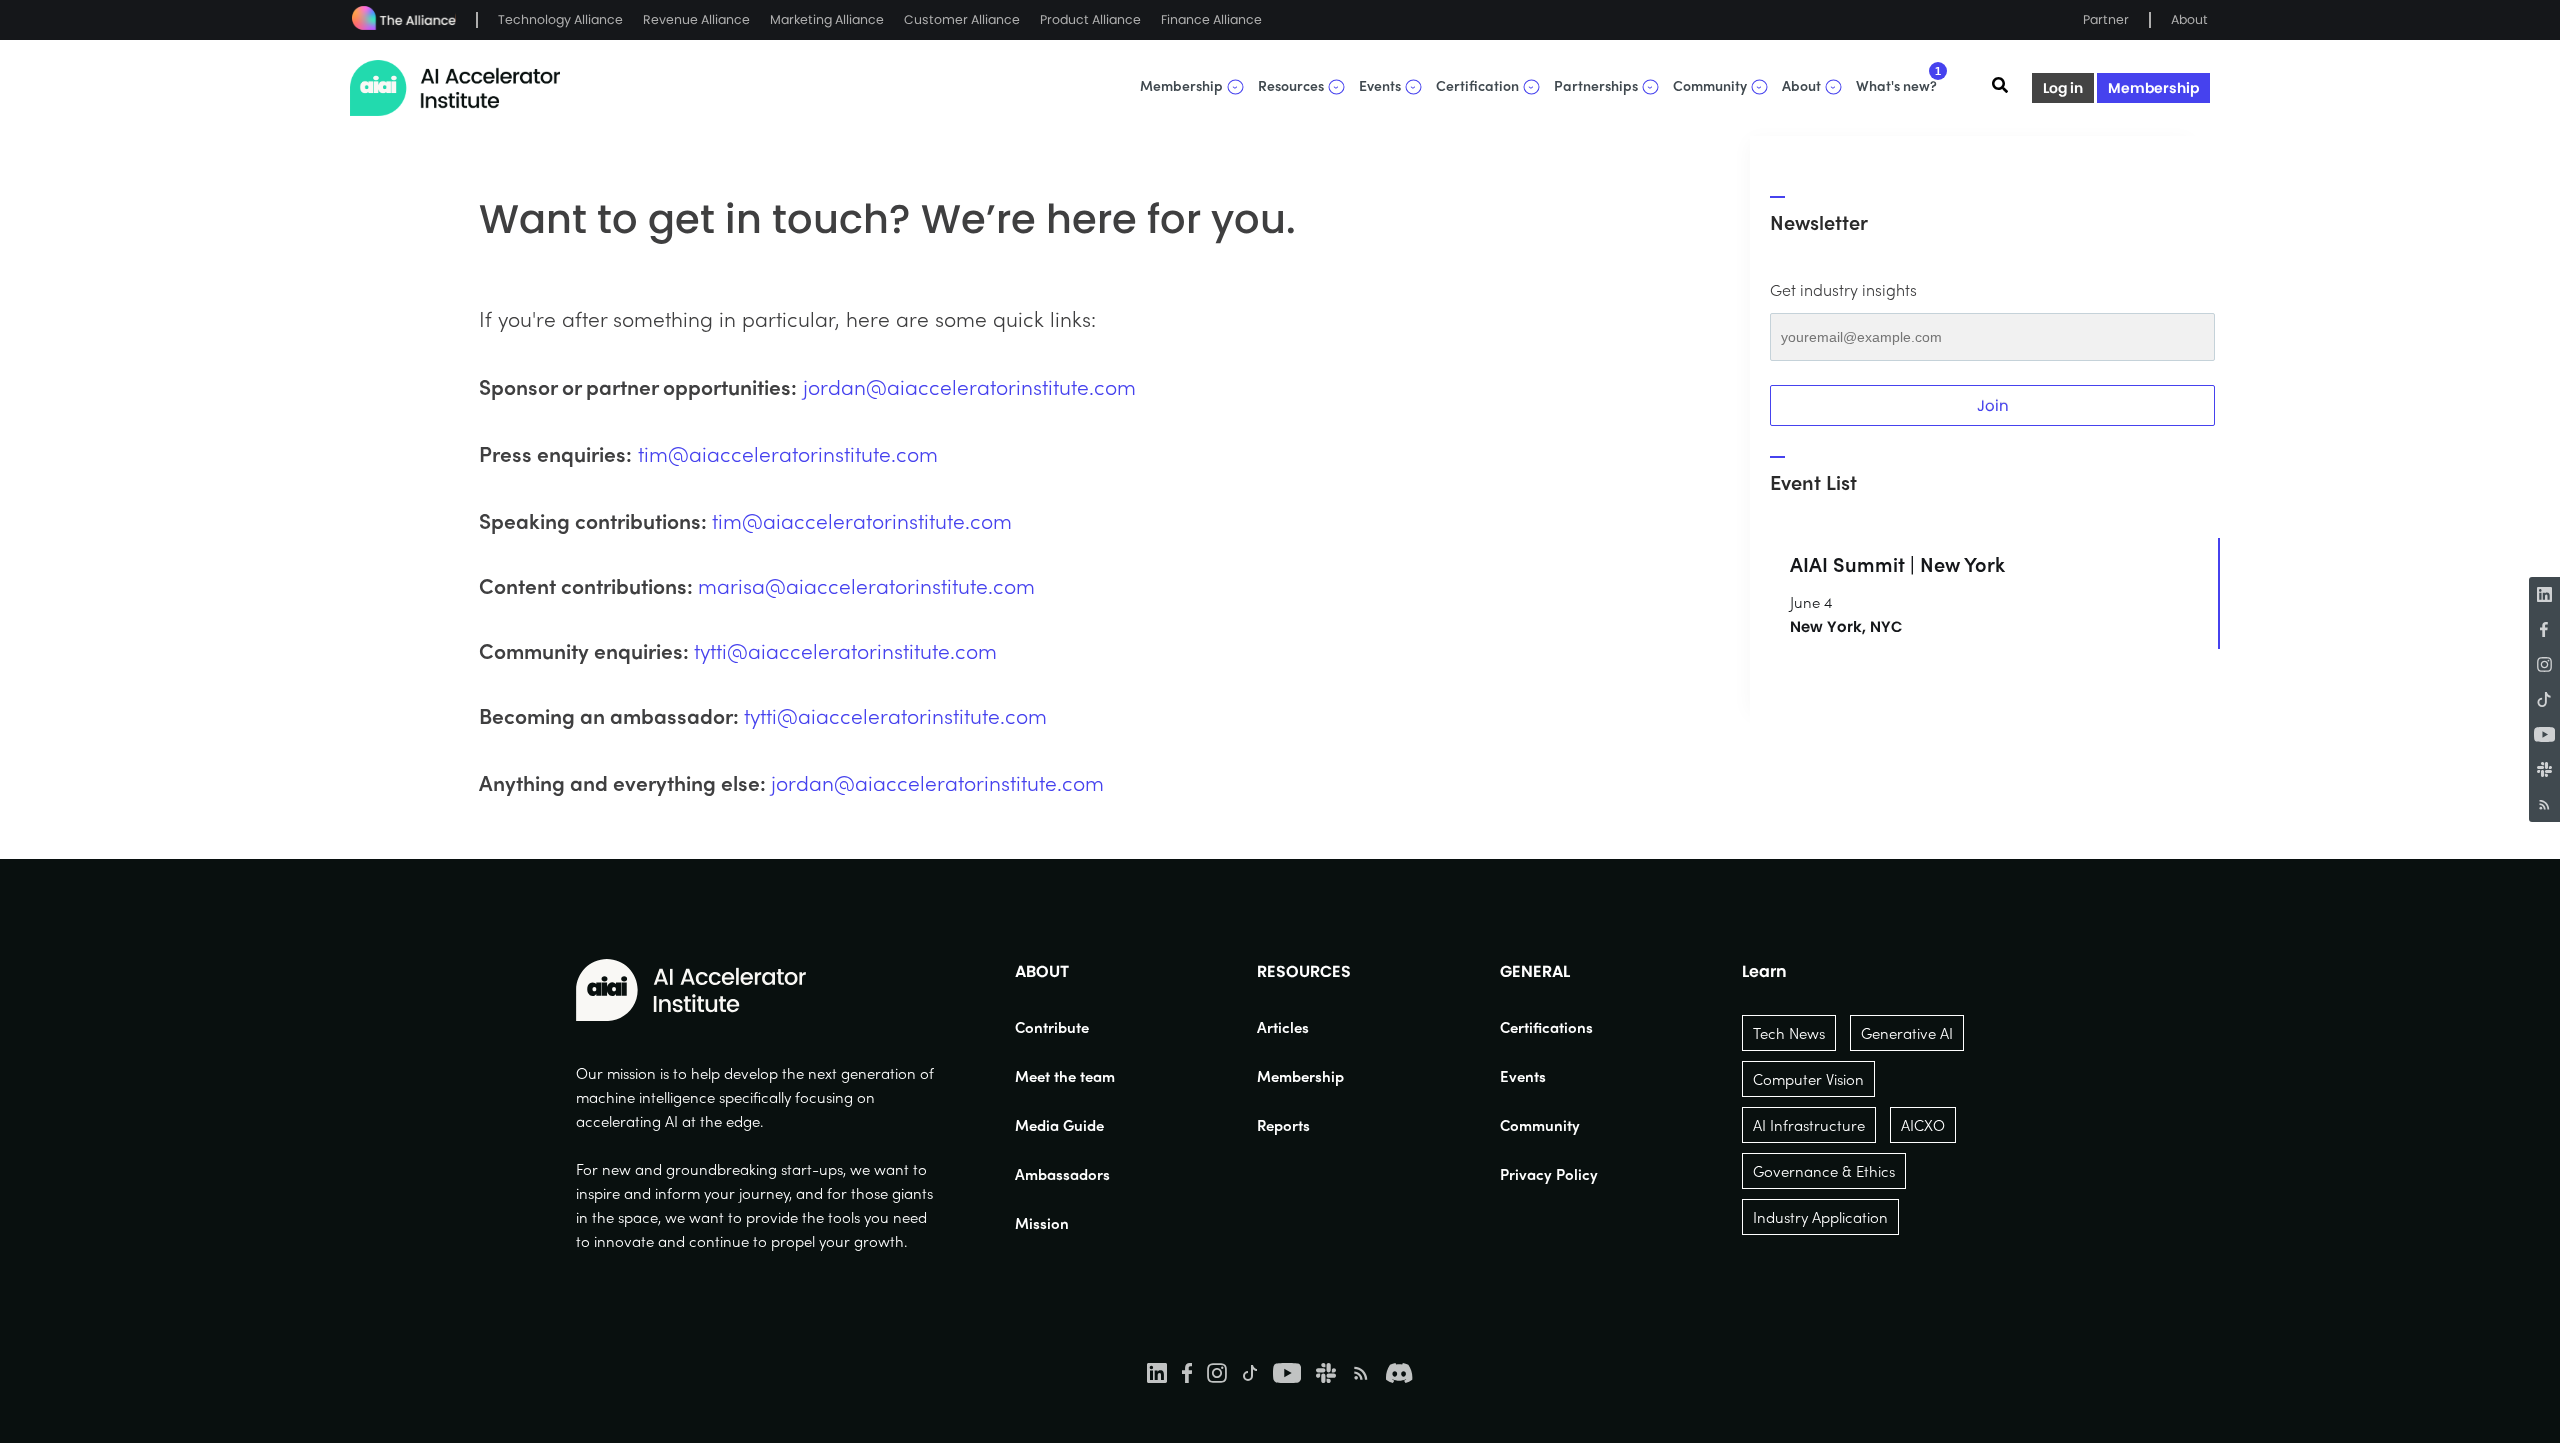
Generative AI (1907, 1033)
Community (1540, 1125)
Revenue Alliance (696, 19)
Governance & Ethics (1824, 1171)
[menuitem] (1065, 1027)
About (2189, 19)
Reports (1283, 1125)
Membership (2153, 88)
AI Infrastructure (1809, 1125)
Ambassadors (1062, 1174)
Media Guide (1059, 1125)
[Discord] (1399, 1371)
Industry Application (1820, 1217)
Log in (2063, 88)
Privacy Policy (1549, 1174)
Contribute (1052, 1027)
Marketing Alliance (827, 19)
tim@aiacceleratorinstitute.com (788, 453)
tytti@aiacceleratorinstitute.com (845, 650)
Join (1993, 405)
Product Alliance (1090, 19)
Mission (1042, 1223)
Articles (1283, 1027)
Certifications (1546, 1027)
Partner (2106, 19)
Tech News (1789, 1033)
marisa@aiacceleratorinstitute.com (866, 585)
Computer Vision (1808, 1079)
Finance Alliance (1211, 19)
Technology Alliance (560, 19)
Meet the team (1065, 1076)
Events (1523, 1076)
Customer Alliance (962, 19)
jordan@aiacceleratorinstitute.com (969, 386)
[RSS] (2544, 804)
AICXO (1923, 1125)
